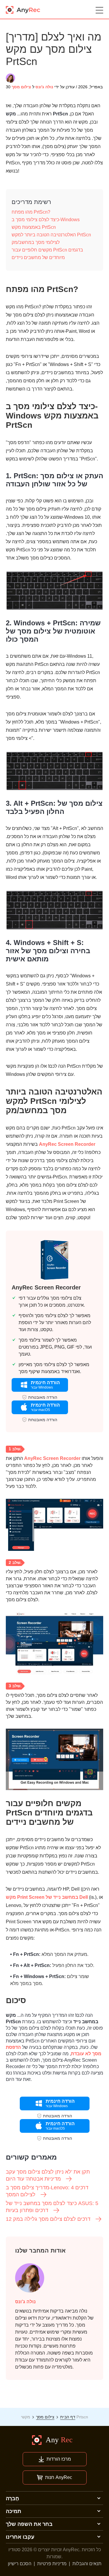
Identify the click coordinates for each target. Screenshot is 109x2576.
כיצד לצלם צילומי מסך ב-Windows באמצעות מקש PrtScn (46, 223)
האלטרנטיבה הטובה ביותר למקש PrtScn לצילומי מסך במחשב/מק (51, 239)
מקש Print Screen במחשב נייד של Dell (47, 1897)
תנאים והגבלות (87, 2564)
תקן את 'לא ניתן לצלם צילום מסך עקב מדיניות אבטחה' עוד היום (48, 2175)
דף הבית (68, 2417)
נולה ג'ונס (44, 87)
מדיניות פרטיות (52, 2564)
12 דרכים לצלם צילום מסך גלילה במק (48, 2219)
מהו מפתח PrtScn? (31, 212)
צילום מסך (21, 87)
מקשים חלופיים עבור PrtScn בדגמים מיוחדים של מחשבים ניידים (47, 254)
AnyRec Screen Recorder (67, 1144)
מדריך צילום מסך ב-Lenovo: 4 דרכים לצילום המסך (47, 2191)
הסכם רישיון (20, 2564)
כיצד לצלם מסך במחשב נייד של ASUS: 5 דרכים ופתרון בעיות (52, 2207)
